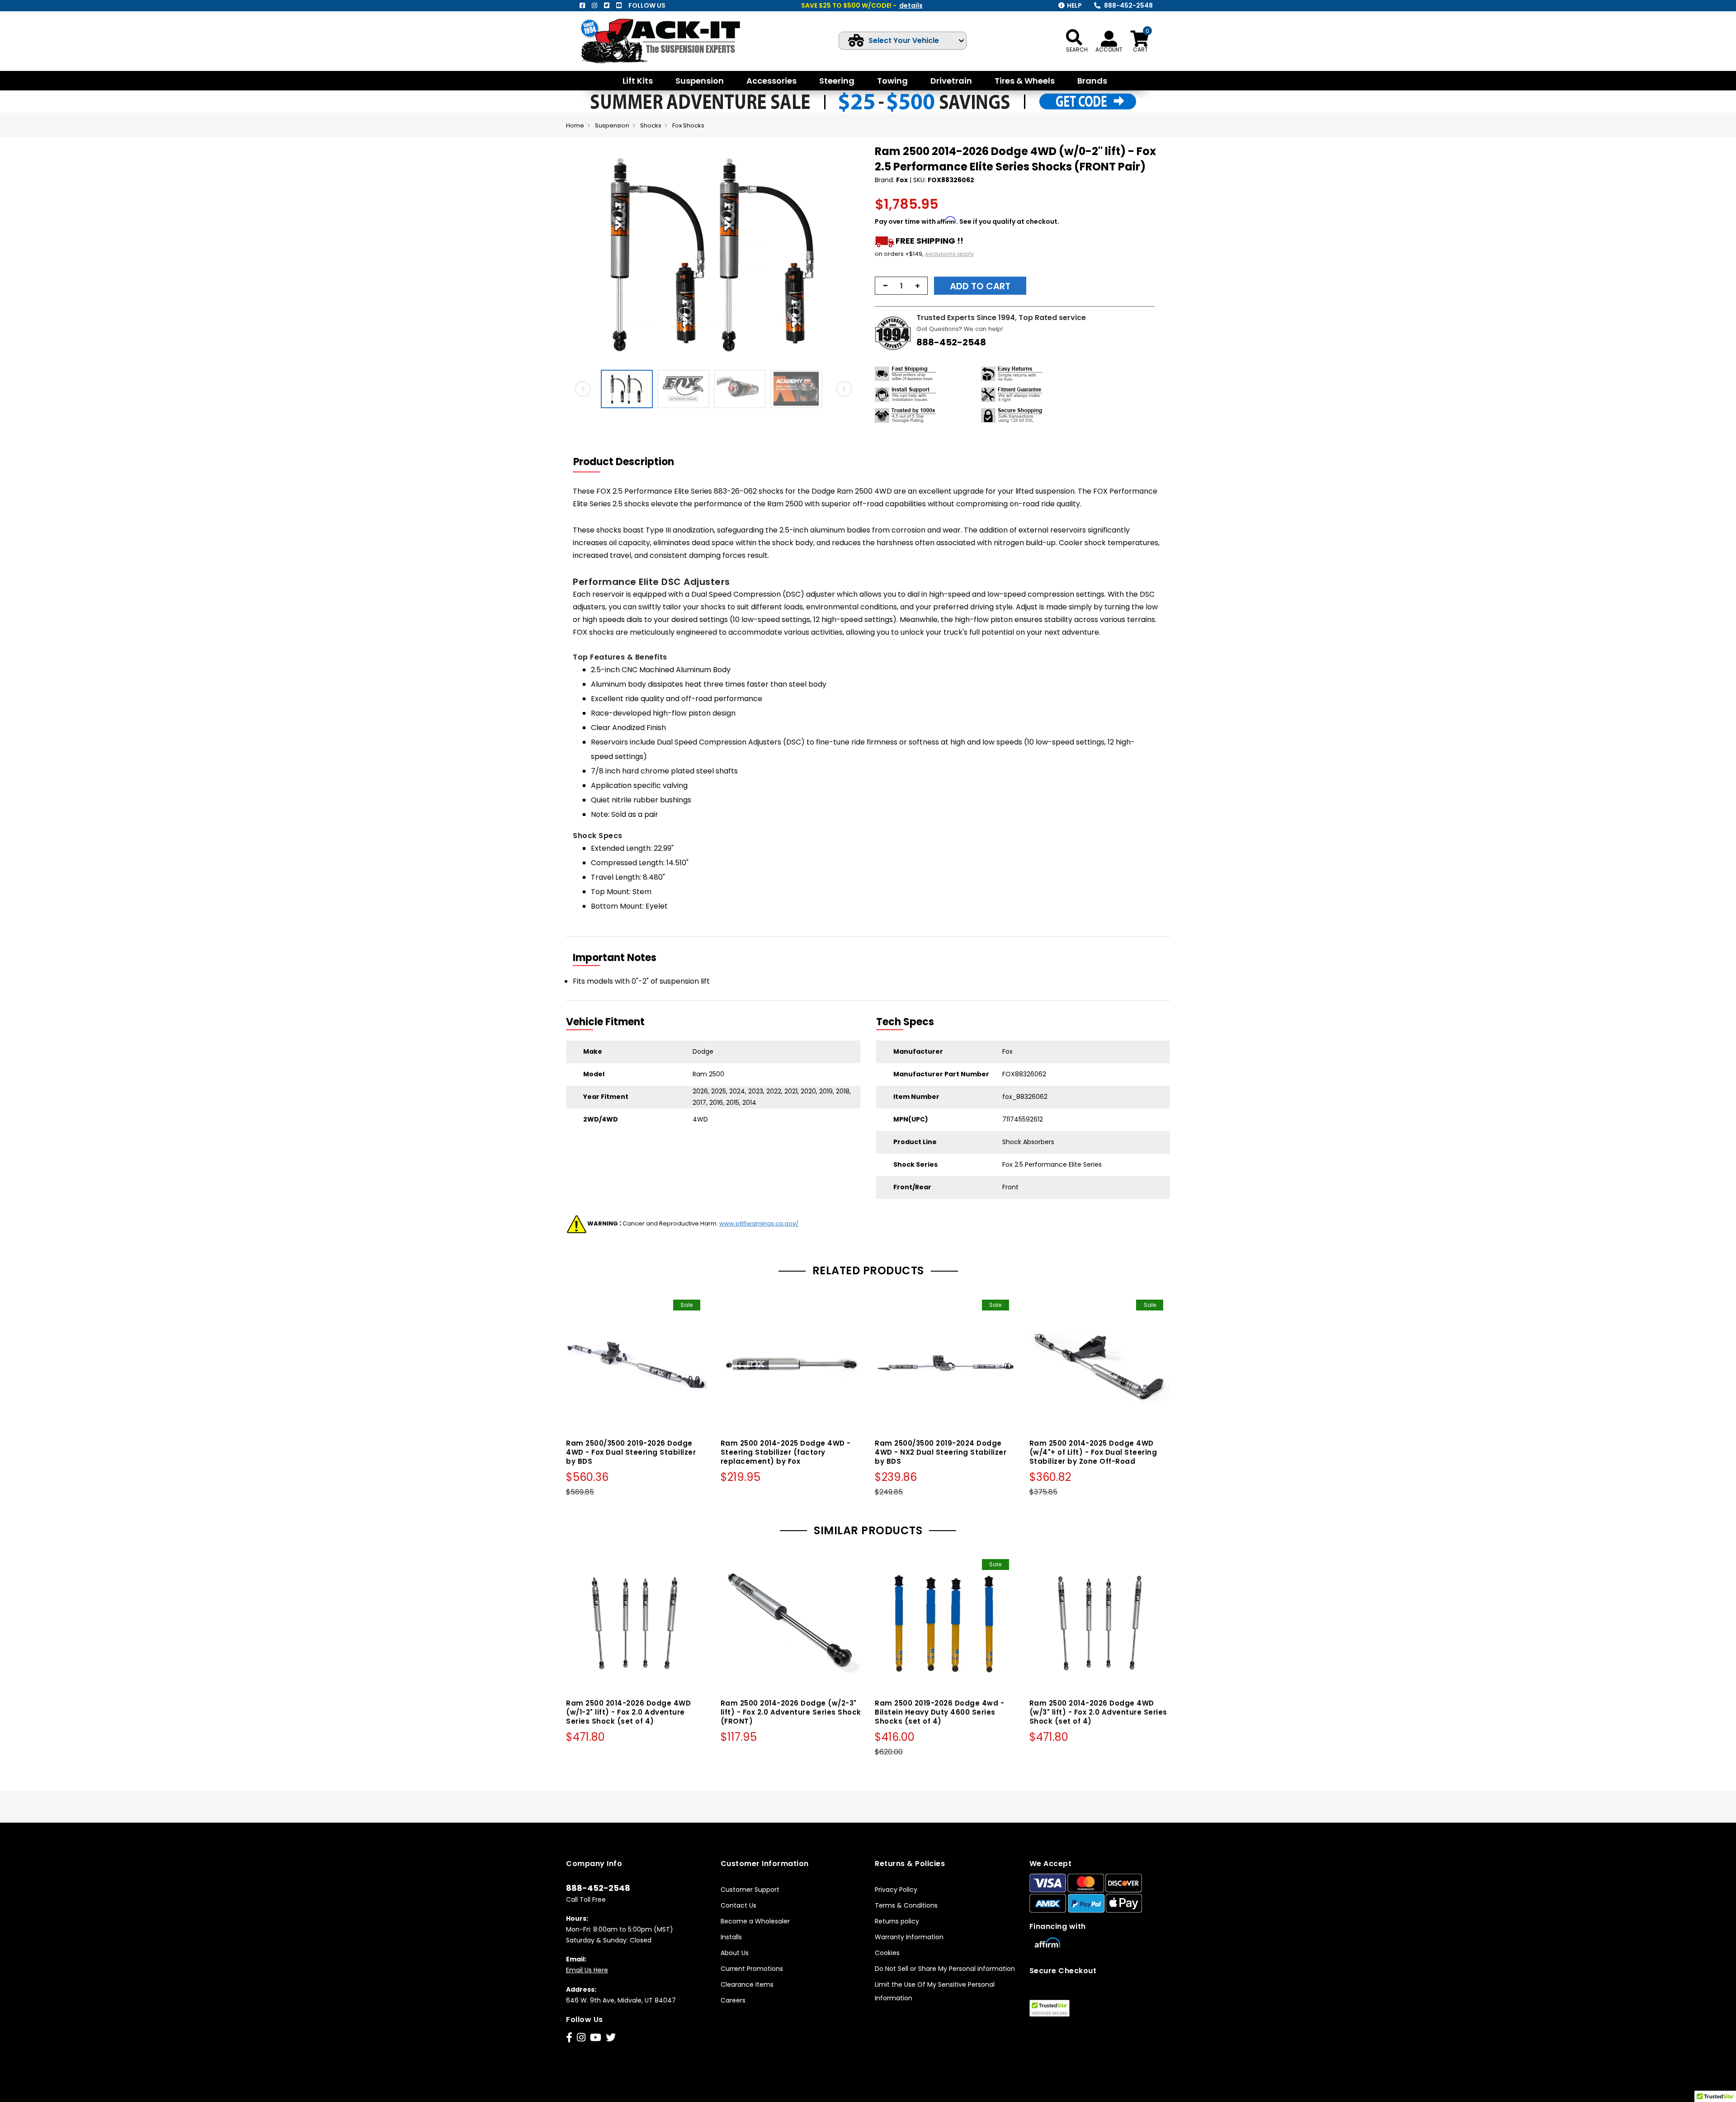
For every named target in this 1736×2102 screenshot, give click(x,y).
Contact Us (738, 1905)
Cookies (887, 1953)
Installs (731, 1937)
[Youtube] (619, 5)
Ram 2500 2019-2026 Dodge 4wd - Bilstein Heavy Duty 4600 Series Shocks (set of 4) (939, 1712)
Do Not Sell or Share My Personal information (945, 1969)
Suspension (612, 125)
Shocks (651, 125)
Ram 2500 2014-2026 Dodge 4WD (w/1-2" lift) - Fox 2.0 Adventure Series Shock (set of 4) (628, 1712)
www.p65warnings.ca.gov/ (759, 1223)
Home (575, 125)
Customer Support (750, 1890)
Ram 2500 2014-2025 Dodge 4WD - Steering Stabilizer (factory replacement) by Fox (786, 1452)
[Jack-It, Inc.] (671, 41)
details (911, 5)
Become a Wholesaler (755, 1921)
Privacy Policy (896, 1890)
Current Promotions (752, 1969)
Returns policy (897, 1921)
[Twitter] (607, 5)
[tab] (629, 462)
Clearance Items (747, 1984)
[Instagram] (594, 5)
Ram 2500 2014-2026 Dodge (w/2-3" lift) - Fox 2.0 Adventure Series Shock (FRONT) (791, 1712)
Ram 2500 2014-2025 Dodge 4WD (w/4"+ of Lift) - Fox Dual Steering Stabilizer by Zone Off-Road (1093, 1452)
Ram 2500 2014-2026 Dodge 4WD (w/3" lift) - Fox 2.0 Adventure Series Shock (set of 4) (1098, 1712)
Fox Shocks (688, 125)
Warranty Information (909, 1937)
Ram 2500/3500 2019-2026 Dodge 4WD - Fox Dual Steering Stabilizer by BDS (631, 1452)
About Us (735, 1953)
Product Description (624, 462)
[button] (853, 255)
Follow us (647, 5)
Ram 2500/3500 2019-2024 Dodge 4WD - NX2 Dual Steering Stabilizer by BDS (941, 1452)
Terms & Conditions (906, 1905)
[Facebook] (582, 5)
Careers (733, 2000)
